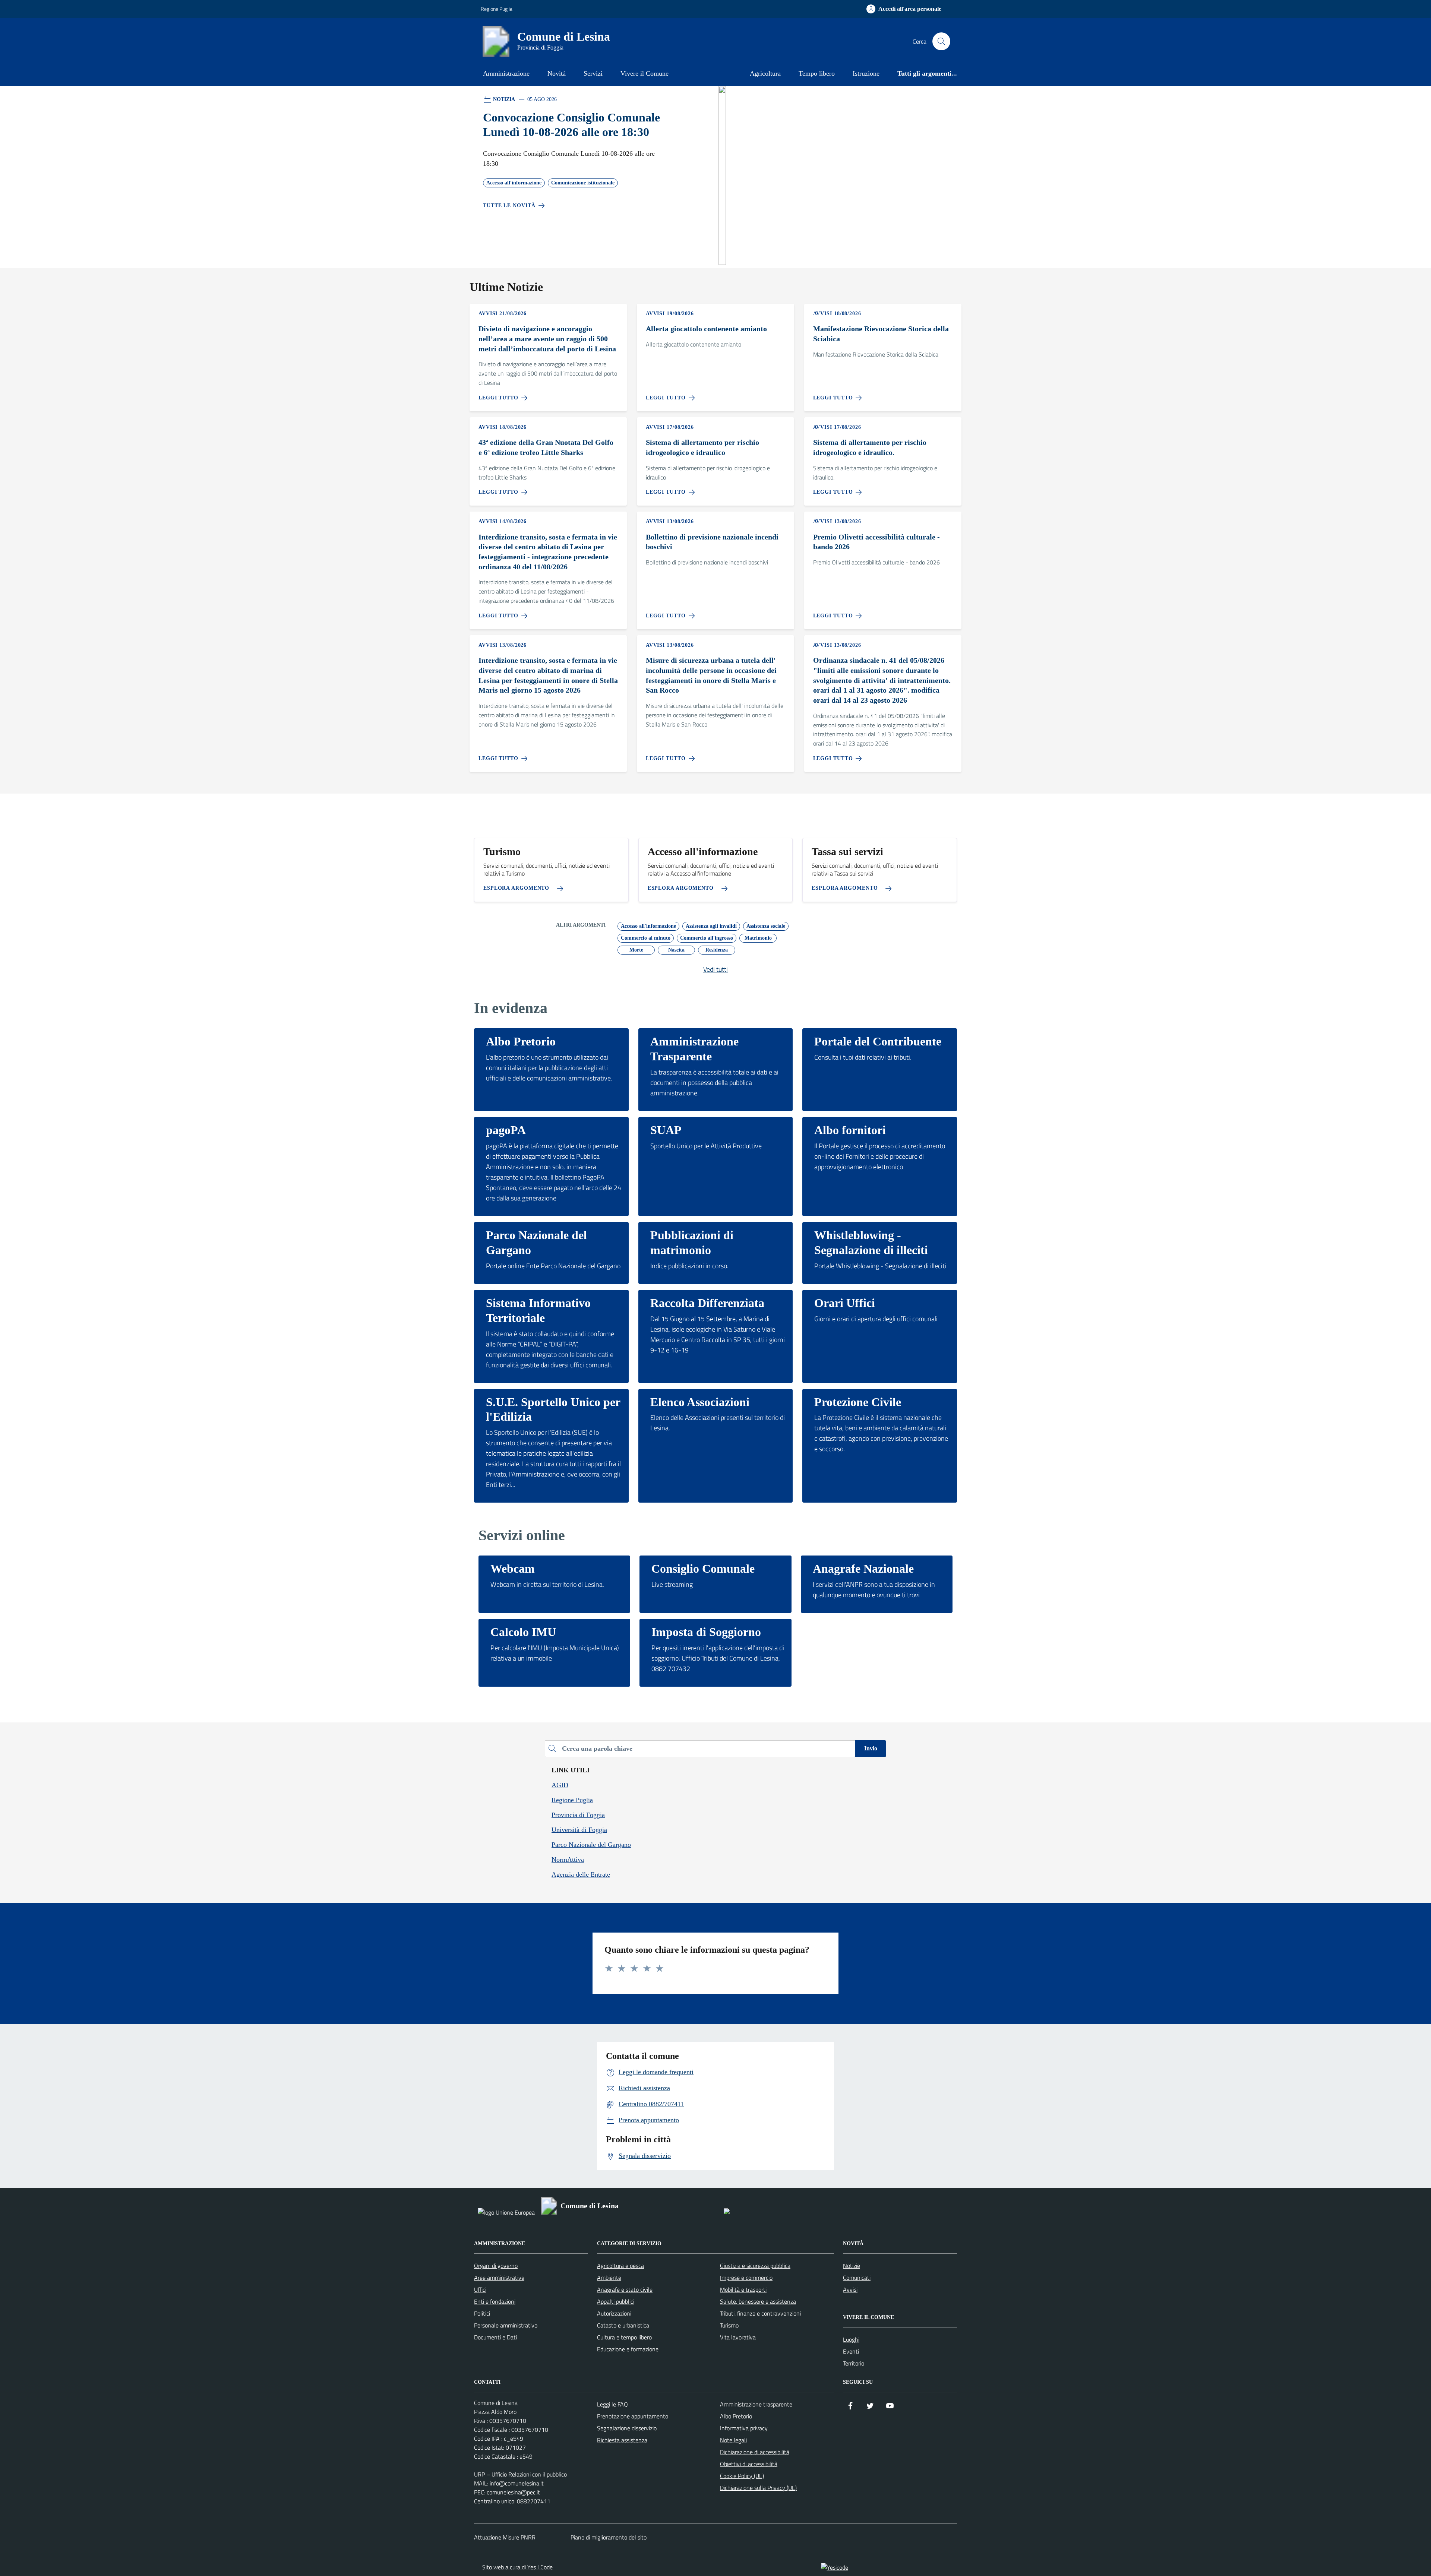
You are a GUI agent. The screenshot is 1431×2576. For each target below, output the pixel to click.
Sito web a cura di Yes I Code (517, 2567)
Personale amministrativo (506, 2325)
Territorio (854, 2363)
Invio (871, 1748)
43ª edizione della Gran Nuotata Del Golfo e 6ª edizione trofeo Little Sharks (546, 447)
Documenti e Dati (495, 2337)
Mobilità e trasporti (743, 2289)
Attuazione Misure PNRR (505, 2537)
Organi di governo (496, 2266)
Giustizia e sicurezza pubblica (755, 2266)
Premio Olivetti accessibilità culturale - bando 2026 (876, 542)
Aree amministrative (499, 2278)
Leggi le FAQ (612, 2404)
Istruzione (866, 73)
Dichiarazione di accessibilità (755, 2452)
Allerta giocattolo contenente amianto (706, 329)
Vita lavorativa (738, 2337)
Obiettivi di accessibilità (749, 2464)
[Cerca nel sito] (941, 41)
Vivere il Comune (645, 73)
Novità (557, 73)
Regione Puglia (497, 9)
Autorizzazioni (614, 2313)
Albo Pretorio (736, 2416)
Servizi (593, 73)
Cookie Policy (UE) (742, 2476)
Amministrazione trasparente (756, 2404)
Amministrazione (506, 73)
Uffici (480, 2289)
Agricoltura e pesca (620, 2266)
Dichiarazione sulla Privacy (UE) (758, 2488)
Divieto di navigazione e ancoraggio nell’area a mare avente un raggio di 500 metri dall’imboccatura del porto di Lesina (547, 338)
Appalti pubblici (616, 2301)
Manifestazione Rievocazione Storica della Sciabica (881, 334)
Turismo (729, 2325)
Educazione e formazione (628, 2349)
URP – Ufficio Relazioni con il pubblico (520, 2474)
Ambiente (609, 2278)
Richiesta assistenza (622, 2440)
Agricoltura (765, 73)
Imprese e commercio (746, 2278)
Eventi (851, 2351)
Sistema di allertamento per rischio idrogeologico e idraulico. (870, 447)
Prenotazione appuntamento (633, 2416)
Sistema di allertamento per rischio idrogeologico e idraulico (702, 447)
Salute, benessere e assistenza (758, 2301)
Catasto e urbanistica (623, 2325)
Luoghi (851, 2339)
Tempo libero (817, 73)
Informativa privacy (744, 2428)
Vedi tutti (715, 969)
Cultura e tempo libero (624, 2337)
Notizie (852, 2266)
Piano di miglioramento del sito (609, 2537)
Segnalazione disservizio (627, 2428)
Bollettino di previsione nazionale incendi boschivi (712, 542)
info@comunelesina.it (517, 2483)
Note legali (733, 2440)
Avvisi (850, 2289)
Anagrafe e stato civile (625, 2289)
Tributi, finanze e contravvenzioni (760, 2313)
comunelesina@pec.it (513, 2492)
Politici (482, 2313)
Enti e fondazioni (495, 2301)
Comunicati (857, 2278)
